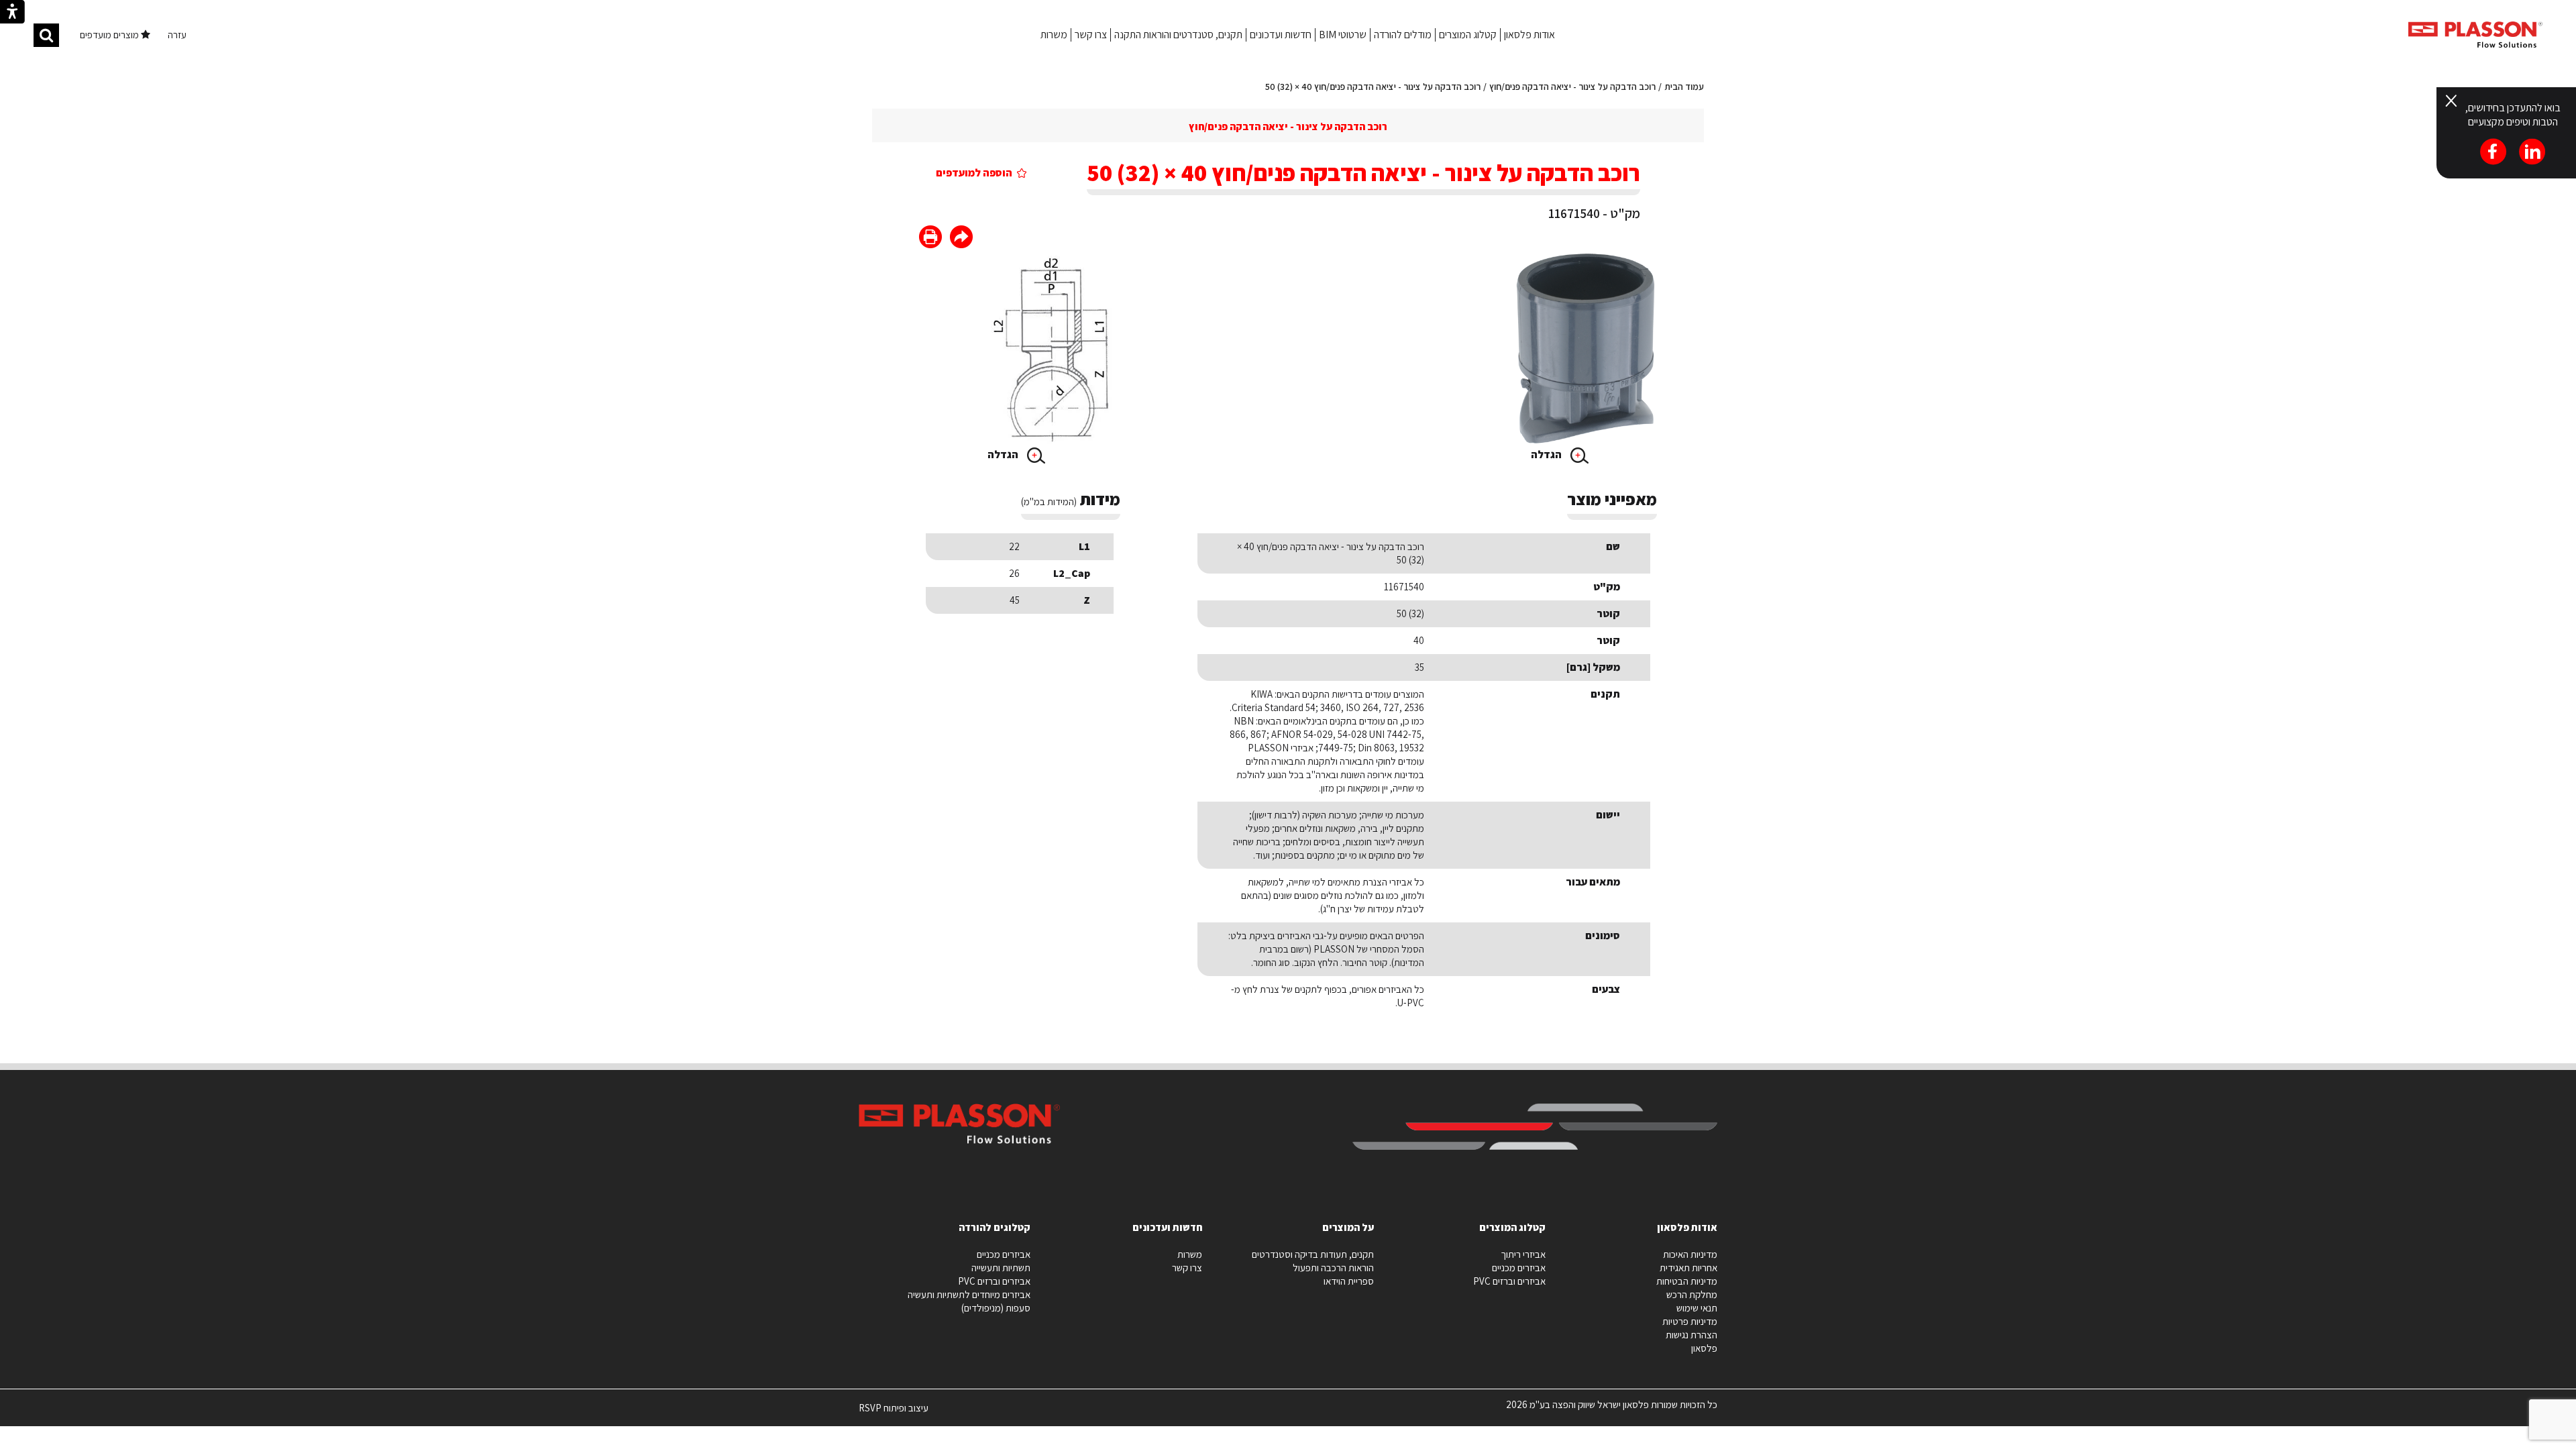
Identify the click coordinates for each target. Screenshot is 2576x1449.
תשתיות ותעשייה (1001, 1268)
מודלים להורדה (1403, 35)
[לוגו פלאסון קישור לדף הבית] (2475, 35)
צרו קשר (1091, 35)
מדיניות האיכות (1690, 1254)
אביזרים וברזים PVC (1509, 1281)
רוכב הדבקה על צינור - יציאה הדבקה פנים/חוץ (1572, 87)
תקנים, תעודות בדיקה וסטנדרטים (1313, 1254)
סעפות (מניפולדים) (996, 1308)
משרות (1054, 35)
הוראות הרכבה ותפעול (1333, 1268)
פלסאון (1704, 1348)
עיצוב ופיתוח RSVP (894, 1413)
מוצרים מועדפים (110, 35)
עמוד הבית (1684, 87)
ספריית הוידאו (1349, 1281)
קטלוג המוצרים (1468, 35)
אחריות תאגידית (1688, 1268)
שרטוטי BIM (1343, 35)
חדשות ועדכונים (1281, 35)
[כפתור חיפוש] (46, 35)
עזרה (177, 35)
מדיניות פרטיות (1690, 1321)
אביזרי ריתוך (1523, 1254)
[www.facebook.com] (961, 238)
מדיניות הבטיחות (1687, 1281)
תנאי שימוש (1697, 1308)
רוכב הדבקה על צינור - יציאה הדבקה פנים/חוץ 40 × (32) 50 (1373, 87)
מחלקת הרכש (1692, 1294)
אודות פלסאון (1529, 35)
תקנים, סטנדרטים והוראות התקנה (1178, 35)
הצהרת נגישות (1692, 1335)
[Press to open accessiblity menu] (12, 13)
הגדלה (1547, 454)
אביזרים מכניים (1519, 1268)
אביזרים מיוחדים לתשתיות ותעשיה (969, 1294)
